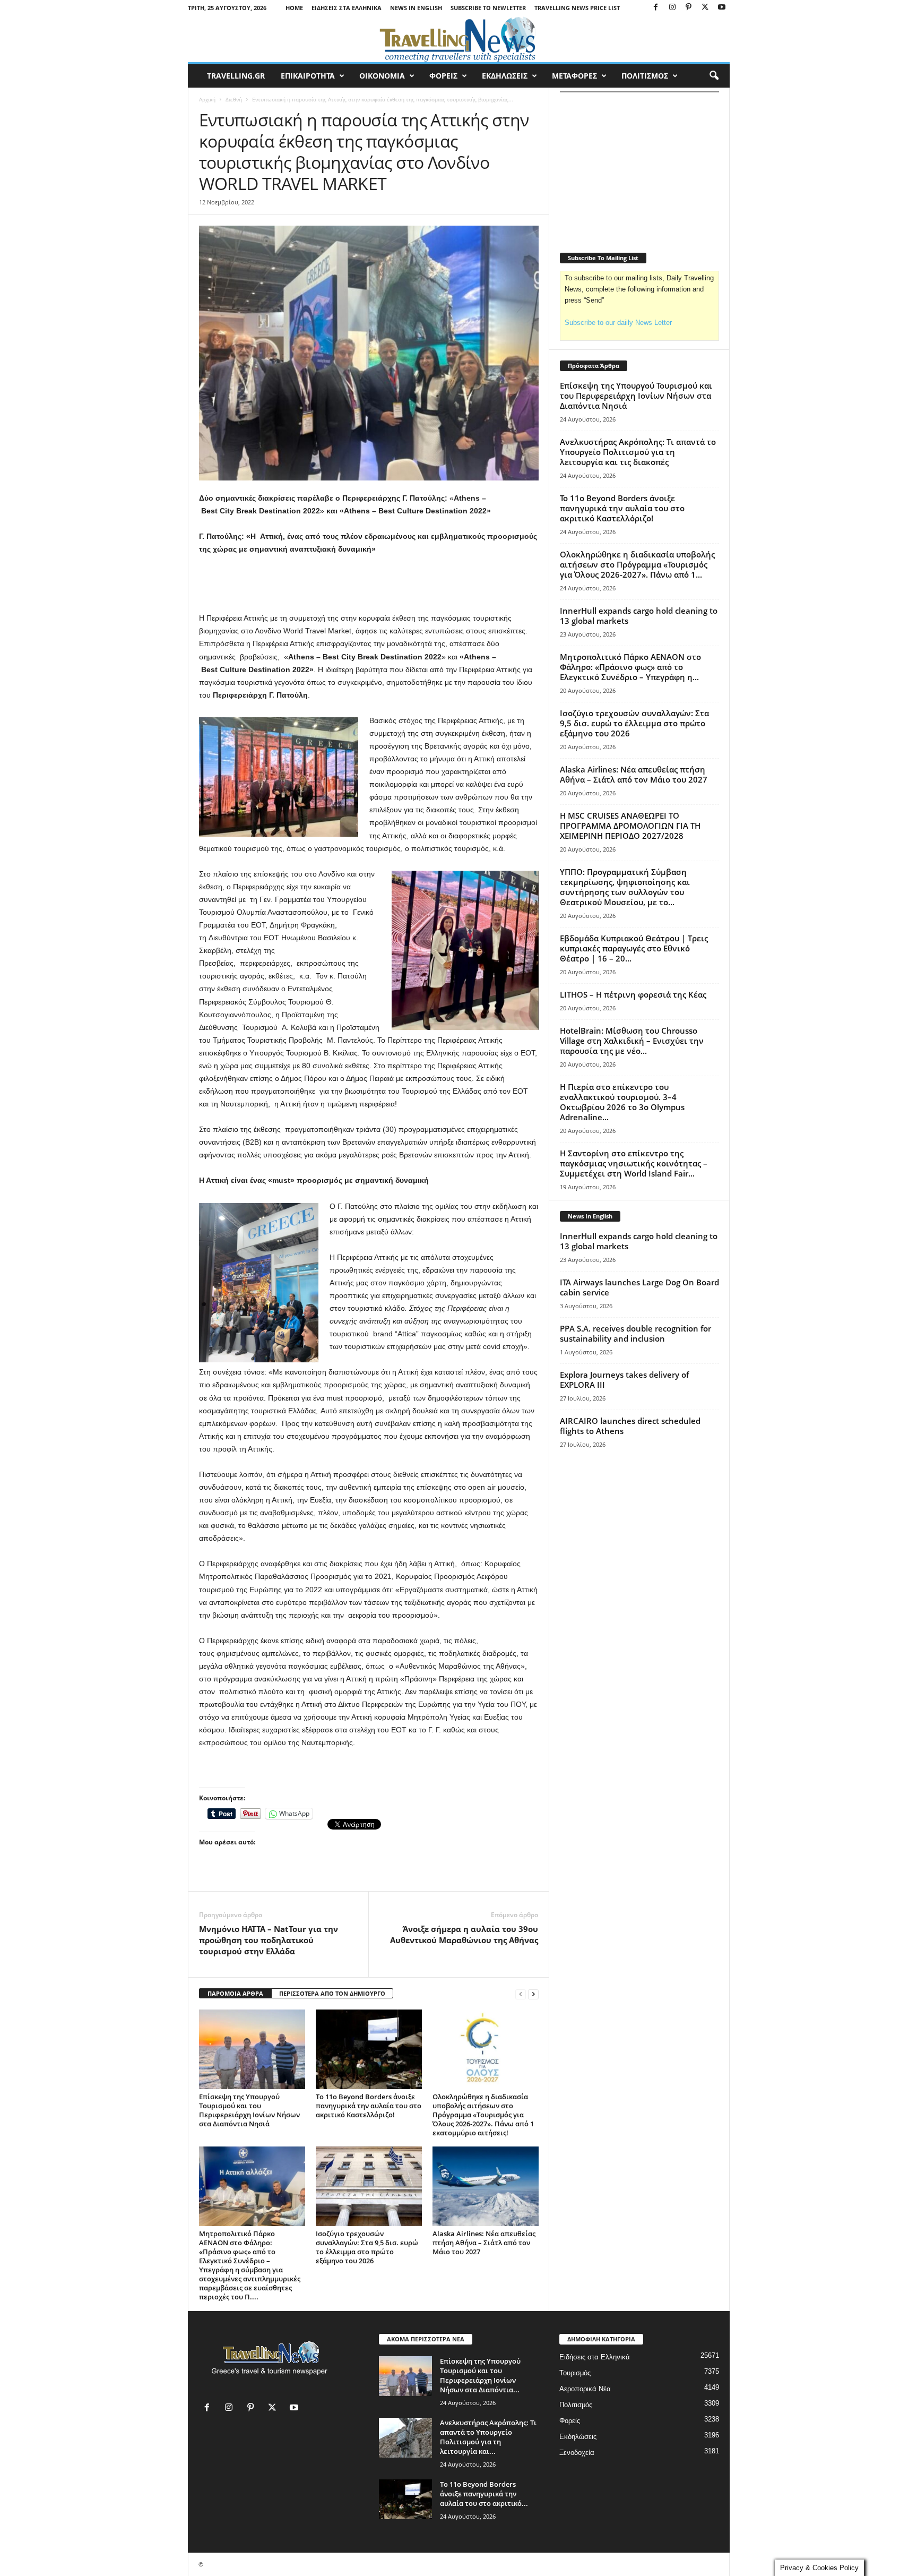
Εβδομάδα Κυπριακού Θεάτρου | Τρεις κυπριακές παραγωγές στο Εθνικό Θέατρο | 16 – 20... (634, 948)
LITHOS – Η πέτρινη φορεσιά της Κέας (633, 994)
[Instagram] (672, 8)
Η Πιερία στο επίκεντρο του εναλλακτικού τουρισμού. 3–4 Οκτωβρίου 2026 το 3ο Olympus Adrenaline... (622, 1102)
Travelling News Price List (577, 8)
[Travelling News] (459, 39)
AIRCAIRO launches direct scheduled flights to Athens (630, 1426)
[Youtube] (722, 8)
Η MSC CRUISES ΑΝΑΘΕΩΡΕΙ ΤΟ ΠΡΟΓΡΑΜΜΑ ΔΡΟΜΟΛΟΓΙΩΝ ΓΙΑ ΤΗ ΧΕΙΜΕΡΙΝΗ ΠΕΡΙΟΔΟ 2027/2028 (630, 826)
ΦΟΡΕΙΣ (443, 76)
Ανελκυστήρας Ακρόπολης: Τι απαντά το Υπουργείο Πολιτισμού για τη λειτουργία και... (488, 2437)
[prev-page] (521, 1994)
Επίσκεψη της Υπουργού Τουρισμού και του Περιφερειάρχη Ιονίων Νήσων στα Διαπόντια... (480, 2375)
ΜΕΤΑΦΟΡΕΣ (574, 76)
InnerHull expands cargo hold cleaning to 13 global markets (639, 616)
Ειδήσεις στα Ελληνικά (347, 8)
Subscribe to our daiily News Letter (618, 323)
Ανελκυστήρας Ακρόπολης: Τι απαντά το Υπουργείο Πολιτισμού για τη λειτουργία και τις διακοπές (638, 452)
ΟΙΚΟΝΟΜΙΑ (382, 76)
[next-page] (533, 1994)
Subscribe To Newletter (488, 8)
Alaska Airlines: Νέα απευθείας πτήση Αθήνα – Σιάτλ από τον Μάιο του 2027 (484, 2243)
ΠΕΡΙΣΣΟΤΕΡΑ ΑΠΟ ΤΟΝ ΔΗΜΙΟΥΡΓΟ (332, 1993)
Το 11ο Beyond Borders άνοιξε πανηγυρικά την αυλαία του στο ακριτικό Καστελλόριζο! (369, 2106)
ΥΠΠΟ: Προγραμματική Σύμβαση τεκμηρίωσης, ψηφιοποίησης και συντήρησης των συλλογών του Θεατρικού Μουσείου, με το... (625, 887)
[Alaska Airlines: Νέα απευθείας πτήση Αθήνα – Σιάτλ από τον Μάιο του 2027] (486, 2186)
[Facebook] (656, 8)
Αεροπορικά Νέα (585, 2389)
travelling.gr (236, 76)
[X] (705, 8)
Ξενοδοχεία (577, 2453)
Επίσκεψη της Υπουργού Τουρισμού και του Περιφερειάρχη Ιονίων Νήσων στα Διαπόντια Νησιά (249, 2110)
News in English (416, 8)
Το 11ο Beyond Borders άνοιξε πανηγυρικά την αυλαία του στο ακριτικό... (484, 2494)
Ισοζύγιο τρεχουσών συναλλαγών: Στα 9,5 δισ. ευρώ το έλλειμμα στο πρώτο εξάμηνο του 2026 (367, 2247)
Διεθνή (234, 99)
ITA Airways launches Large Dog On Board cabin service (639, 1287)
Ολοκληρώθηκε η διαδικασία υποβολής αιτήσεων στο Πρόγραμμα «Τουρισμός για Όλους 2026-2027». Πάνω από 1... (637, 564)
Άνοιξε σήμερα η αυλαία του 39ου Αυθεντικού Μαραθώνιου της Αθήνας (464, 1934)
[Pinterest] (689, 8)
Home (294, 8)
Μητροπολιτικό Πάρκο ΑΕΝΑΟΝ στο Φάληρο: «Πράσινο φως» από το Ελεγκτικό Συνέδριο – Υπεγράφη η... (630, 667)
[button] (714, 76)
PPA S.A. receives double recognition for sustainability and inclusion (635, 1333)
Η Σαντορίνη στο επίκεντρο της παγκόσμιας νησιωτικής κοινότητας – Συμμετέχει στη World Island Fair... (634, 1163)
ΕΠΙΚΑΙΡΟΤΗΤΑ (308, 76)
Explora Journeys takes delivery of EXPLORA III (624, 1380)
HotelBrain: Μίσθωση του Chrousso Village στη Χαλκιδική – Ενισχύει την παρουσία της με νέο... (632, 1041)
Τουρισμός (575, 2373)
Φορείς (570, 2421)
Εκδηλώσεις (578, 2437)
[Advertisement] (369, 584)
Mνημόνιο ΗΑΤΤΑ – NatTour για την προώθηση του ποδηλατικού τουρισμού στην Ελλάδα (269, 1940)
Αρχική (207, 99)
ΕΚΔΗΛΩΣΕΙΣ (505, 76)
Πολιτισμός (576, 2405)
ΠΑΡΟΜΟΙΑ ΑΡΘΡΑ (235, 1993)
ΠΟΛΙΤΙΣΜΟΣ (645, 76)
